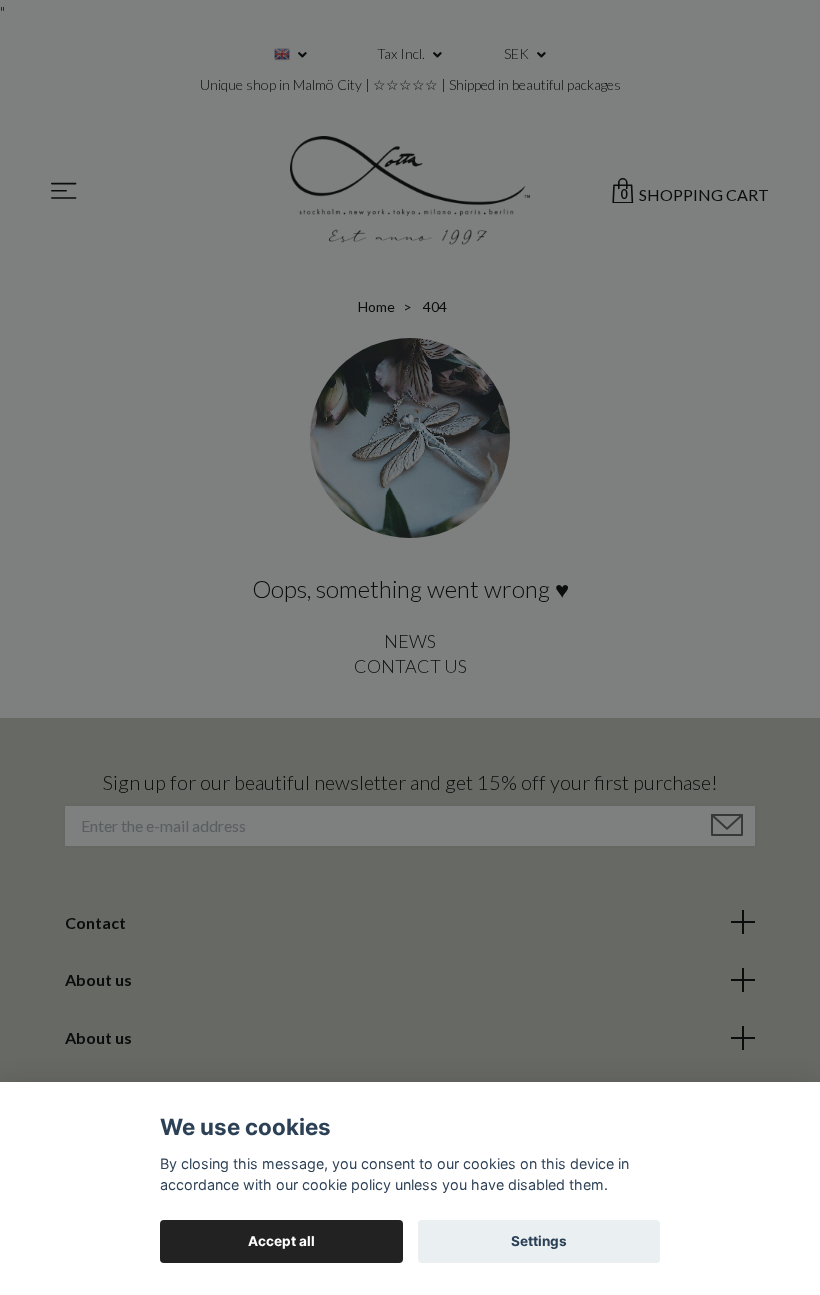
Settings (539, 1241)
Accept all (281, 1241)
